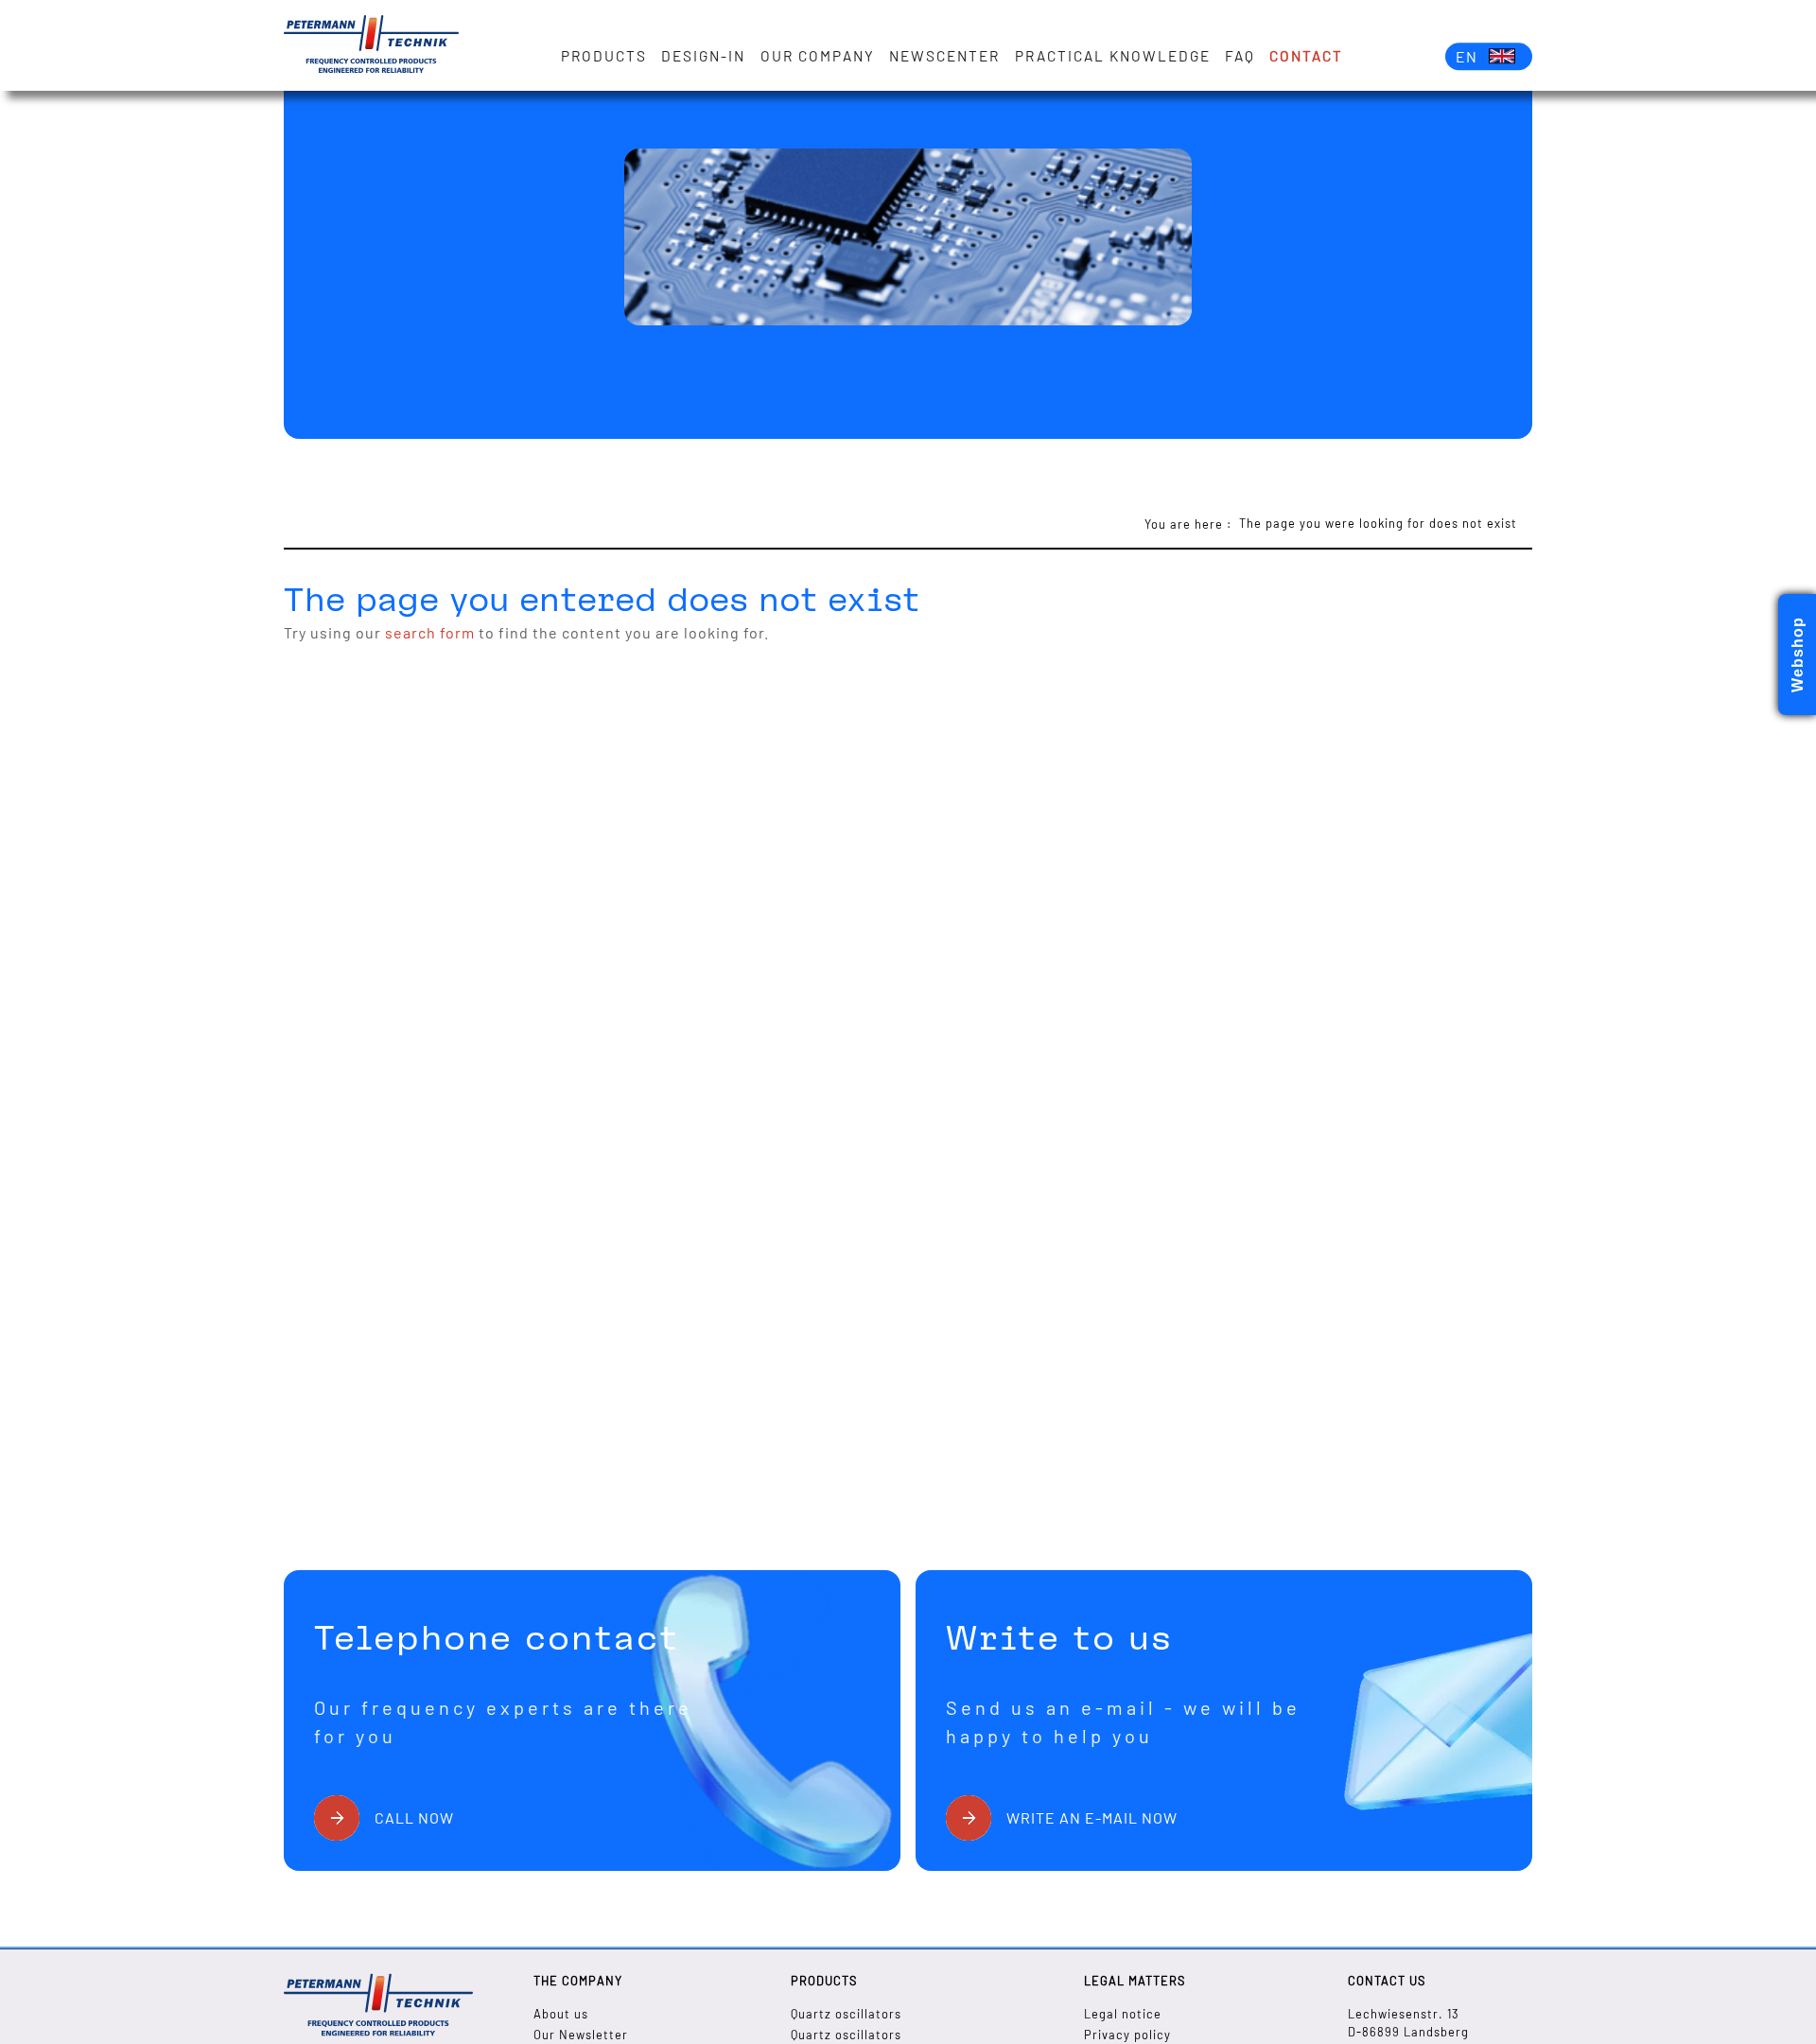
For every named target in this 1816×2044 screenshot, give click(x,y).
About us (561, 2014)
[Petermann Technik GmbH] (371, 45)
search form (430, 632)
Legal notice (1123, 2014)
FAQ (1240, 56)
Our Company (818, 56)
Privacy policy (1127, 2035)
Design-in (703, 56)
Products (604, 56)
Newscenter (944, 56)
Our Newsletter (581, 2035)
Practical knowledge (1113, 56)
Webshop (1798, 655)
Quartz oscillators (846, 2014)
